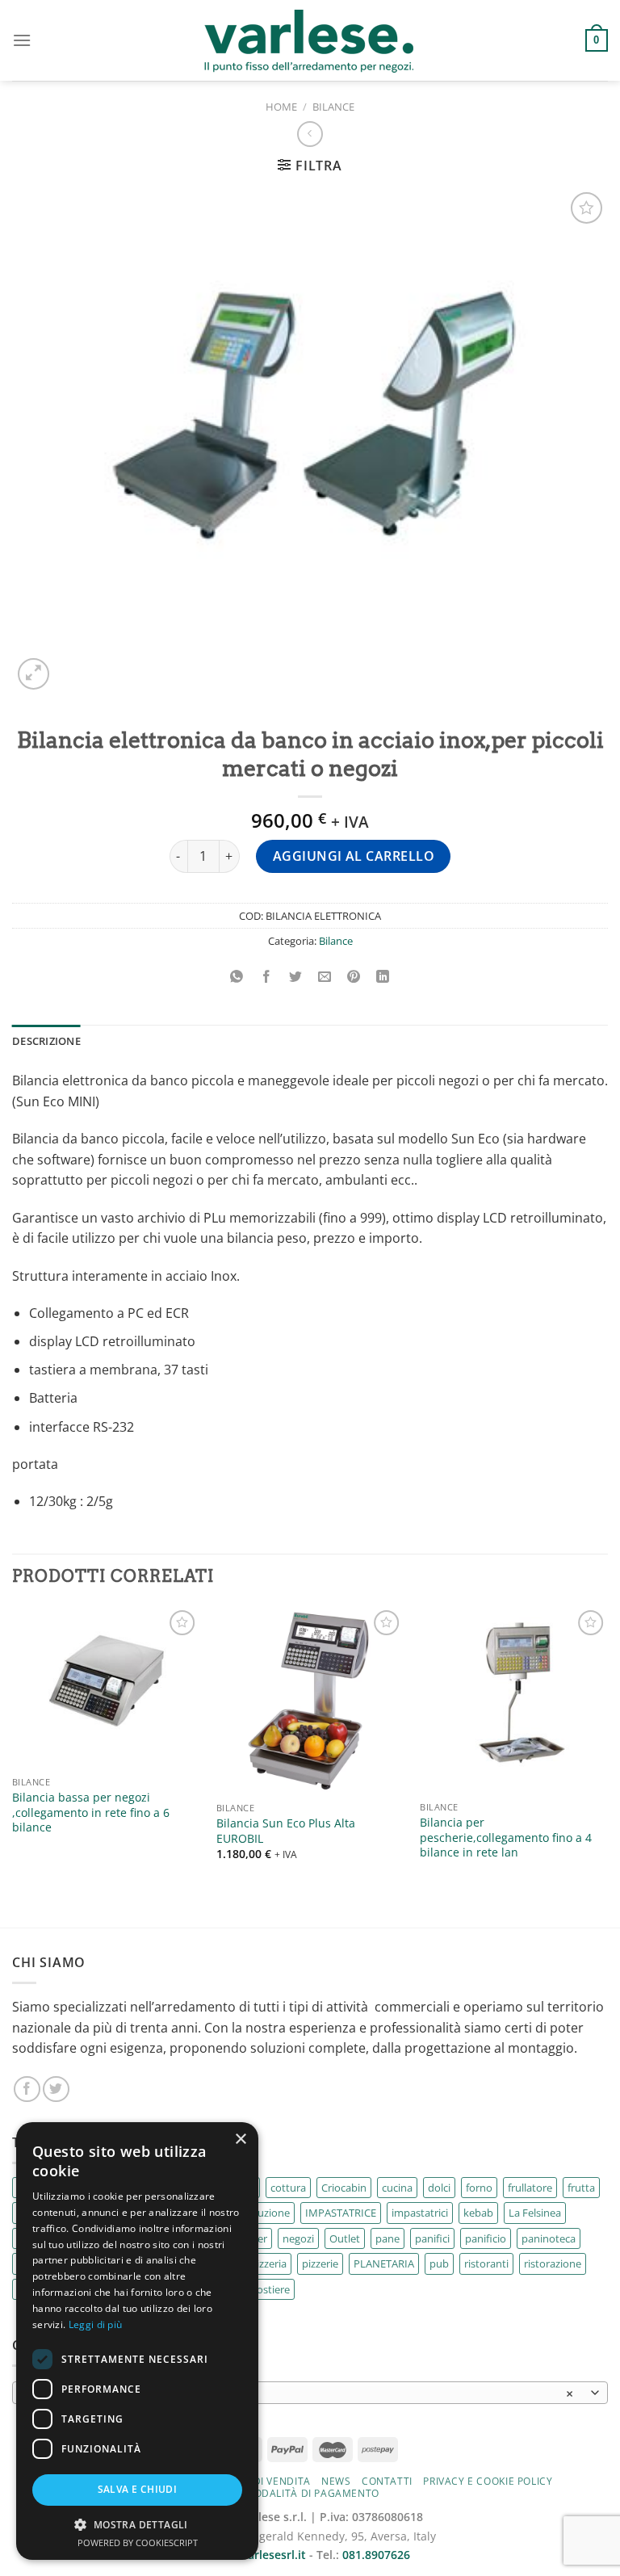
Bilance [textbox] (301, 2393)
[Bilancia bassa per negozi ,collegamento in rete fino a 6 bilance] (106, 1687)
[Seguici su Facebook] (27, 2089)
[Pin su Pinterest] (354, 977)
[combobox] (310, 2393)
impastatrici (420, 2213)
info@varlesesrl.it (258, 2555)
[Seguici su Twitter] (56, 2089)
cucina (397, 2188)
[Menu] (22, 40)
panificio (486, 2238)
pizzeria (268, 2263)
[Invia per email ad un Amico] (325, 977)
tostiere (271, 2289)
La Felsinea (535, 2213)
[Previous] (13, 1749)
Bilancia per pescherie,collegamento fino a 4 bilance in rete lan (506, 1838)
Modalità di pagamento (312, 2493)
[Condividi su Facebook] (266, 977)
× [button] (240, 2140)
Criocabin (344, 2188)
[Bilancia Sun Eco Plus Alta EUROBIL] (310, 1700)
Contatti (387, 2481)
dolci (439, 2188)
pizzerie (320, 2263)
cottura (288, 2188)
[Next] (607, 1749)
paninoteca (549, 2238)
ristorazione (553, 2263)
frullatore (530, 2188)
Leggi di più (96, 2324)
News (336, 2481)
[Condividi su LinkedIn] (383, 977)
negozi (298, 2238)
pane (387, 2238)
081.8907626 (376, 2555)
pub (439, 2263)
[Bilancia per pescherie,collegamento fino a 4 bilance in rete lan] (514, 1700)
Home (281, 107)
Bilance (333, 107)
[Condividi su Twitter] (295, 977)
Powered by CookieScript (138, 2542)
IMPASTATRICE (341, 2213)
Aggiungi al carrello (354, 856)
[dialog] (137, 2341)
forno (479, 2188)
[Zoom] (34, 674)
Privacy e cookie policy (488, 2481)
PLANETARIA (384, 2263)
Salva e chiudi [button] (138, 2489)
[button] (137, 2524)
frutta (581, 2188)
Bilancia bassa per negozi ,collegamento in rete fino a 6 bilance (91, 1812)
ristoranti (486, 2263)
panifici (432, 2238)
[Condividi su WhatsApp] (237, 977)
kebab (478, 2213)
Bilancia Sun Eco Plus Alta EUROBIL (286, 1831)
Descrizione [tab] (46, 1041)
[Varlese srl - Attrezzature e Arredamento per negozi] (310, 40)
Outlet (345, 2238)
